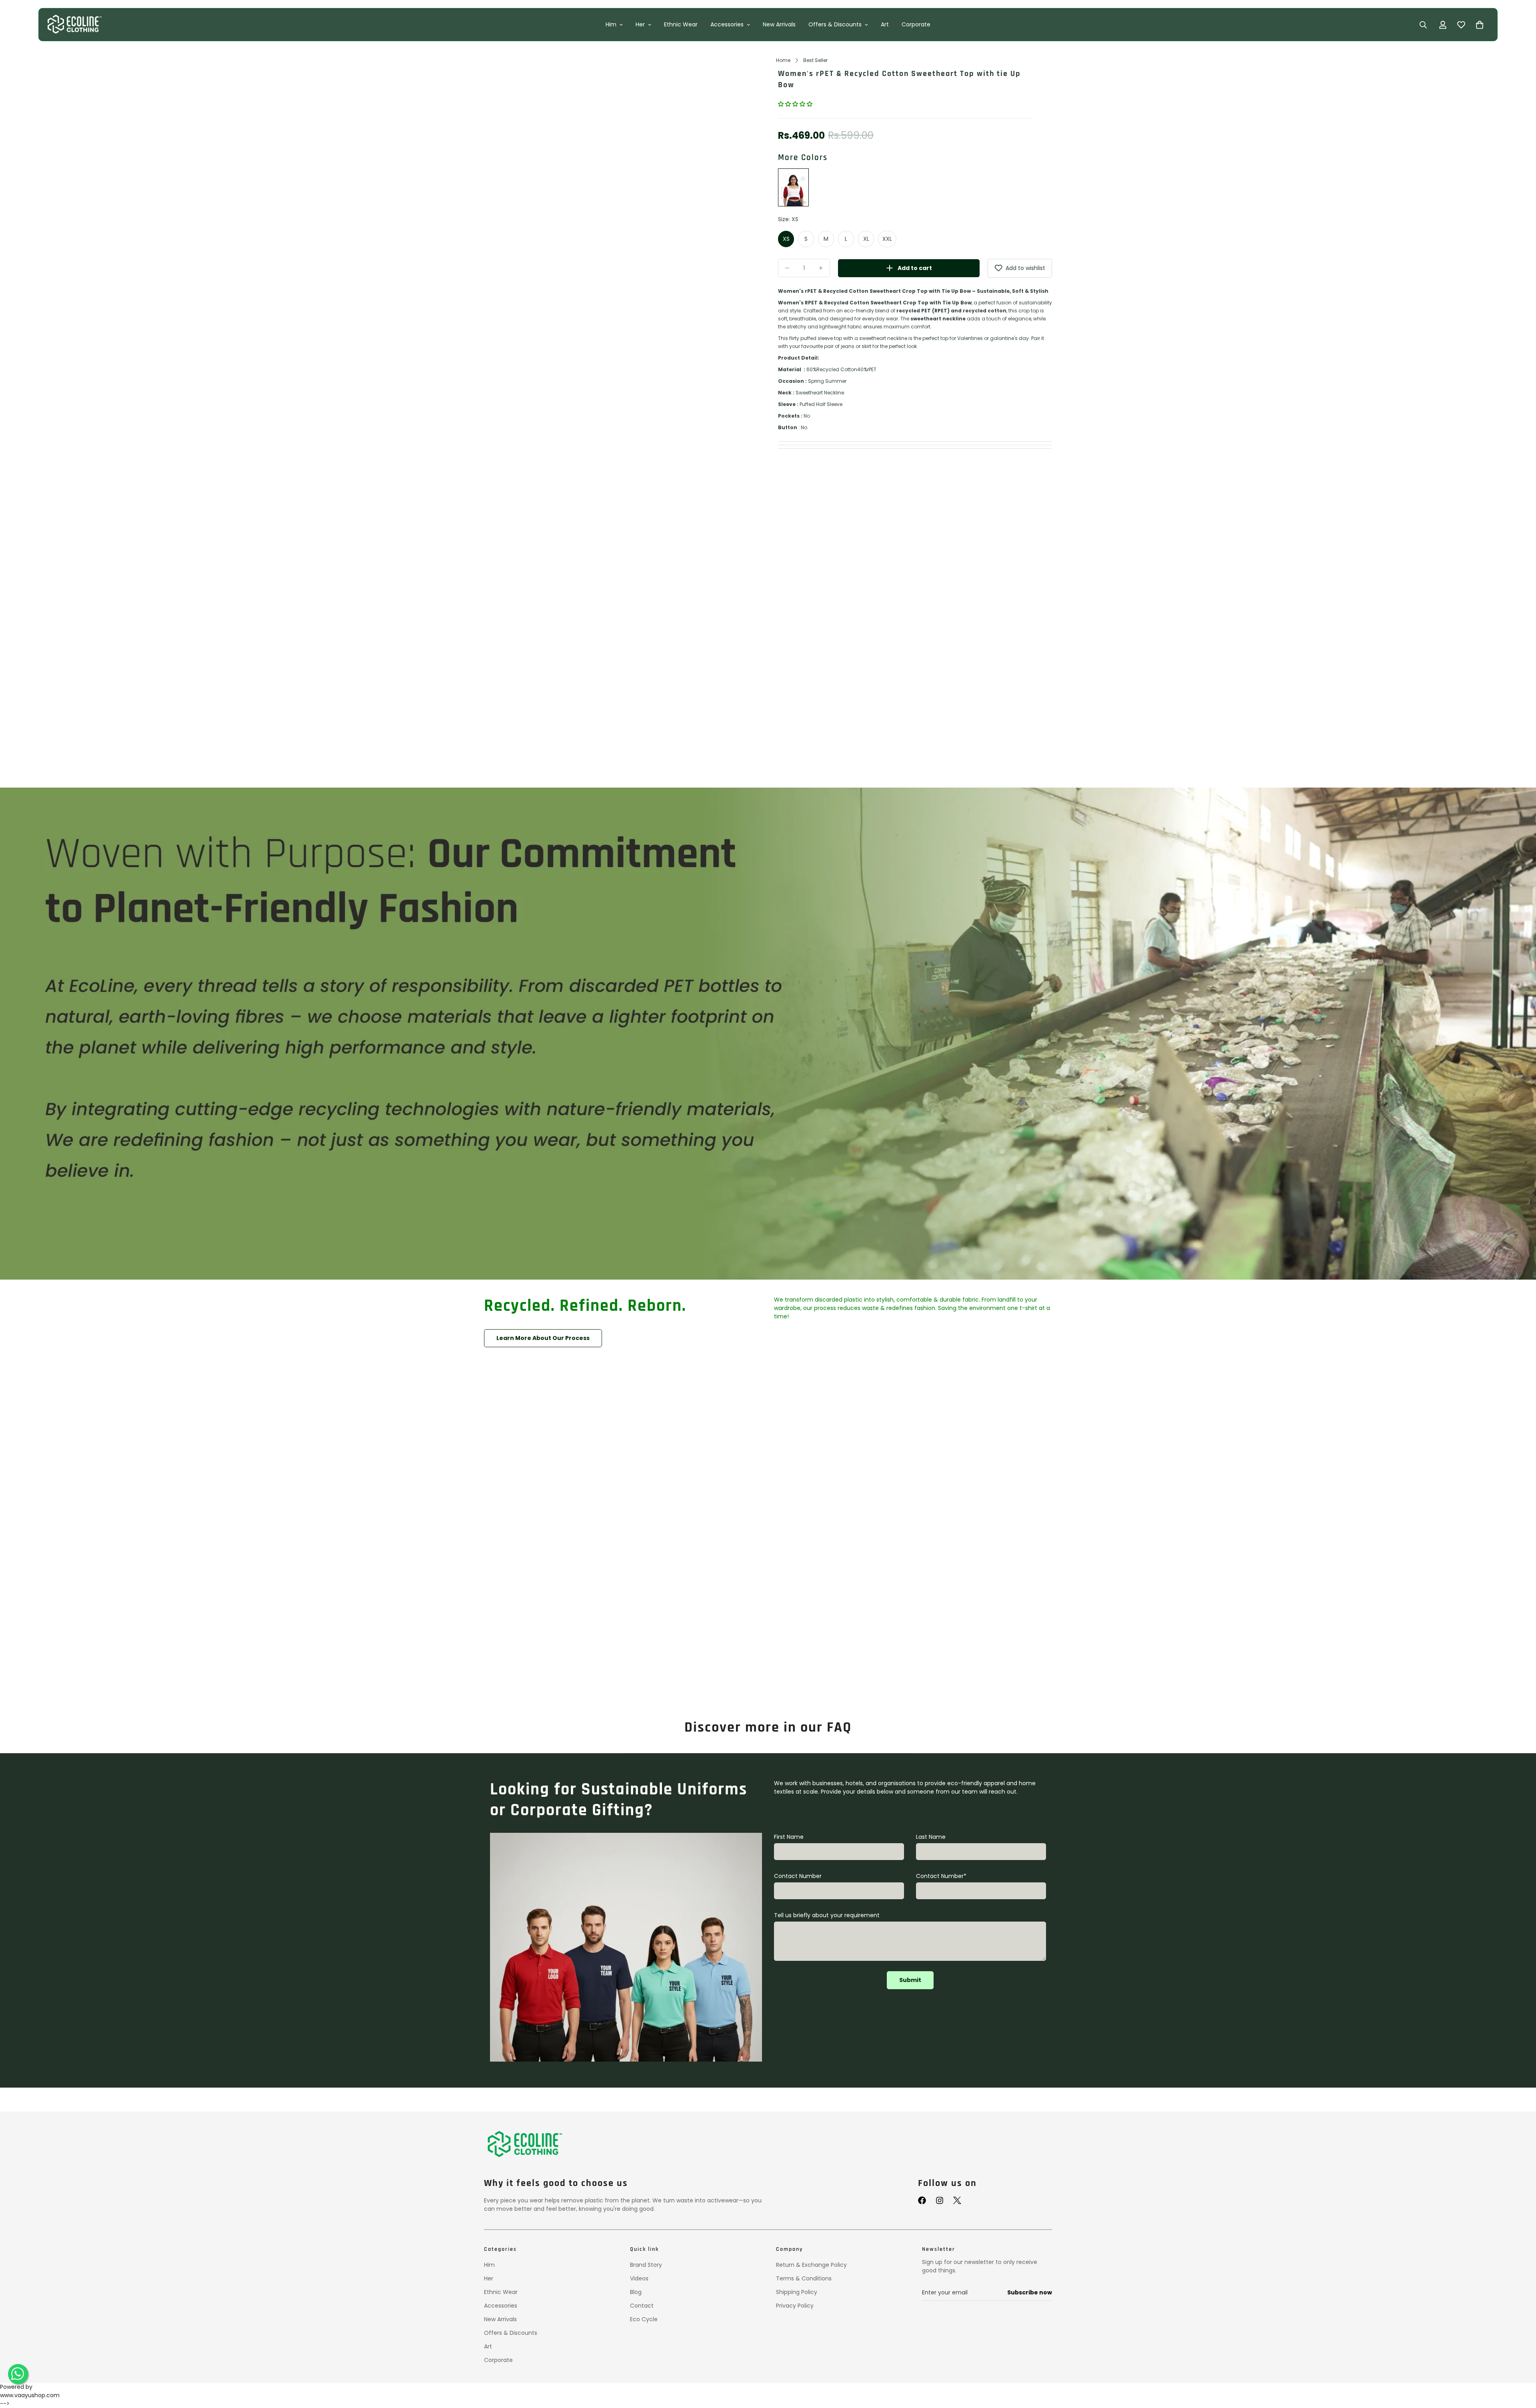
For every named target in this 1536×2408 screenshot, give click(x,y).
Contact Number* (941, 1876)
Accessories (727, 24)
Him (611, 24)
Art (885, 24)
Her (640, 24)
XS (786, 239)
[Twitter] (957, 2200)
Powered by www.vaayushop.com (30, 2391)
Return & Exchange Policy (811, 2265)
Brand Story (646, 2265)
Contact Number (798, 1876)
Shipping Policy (797, 2292)
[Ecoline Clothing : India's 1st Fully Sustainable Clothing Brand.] (74, 25)
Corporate (916, 24)
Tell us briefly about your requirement (827, 1915)
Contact (642, 2306)
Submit (910, 1980)
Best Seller (815, 60)
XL (866, 239)
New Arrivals (779, 24)
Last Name (931, 1837)
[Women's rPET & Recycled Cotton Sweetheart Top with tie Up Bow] (793, 188)
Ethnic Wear (681, 24)
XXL (887, 239)
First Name (789, 1837)
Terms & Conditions (804, 2278)
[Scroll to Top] (1520, 2367)
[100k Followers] (940, 2200)
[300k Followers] (922, 2200)
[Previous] (498, 238)
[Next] (744, 238)
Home (783, 60)
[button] (796, 104)
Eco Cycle (644, 2319)
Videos (639, 2278)
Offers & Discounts (835, 24)
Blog (636, 2292)
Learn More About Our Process (543, 1338)
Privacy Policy (795, 2306)
